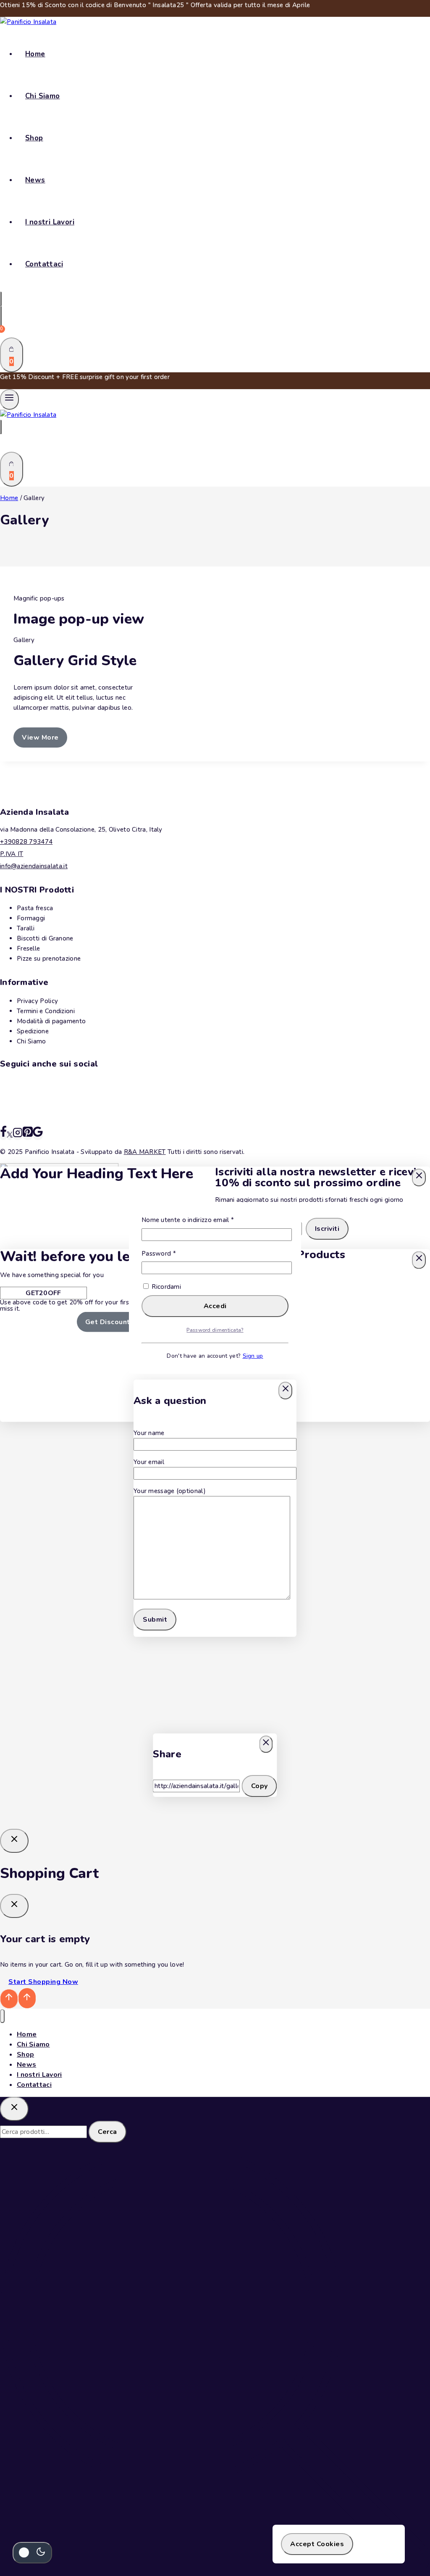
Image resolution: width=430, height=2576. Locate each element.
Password (172, 1253)
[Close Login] (14, 1841)
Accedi (215, 1306)
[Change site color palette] (32, 2553)
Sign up (253, 1356)
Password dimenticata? (215, 1330)
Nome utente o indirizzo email (201, 1220)
